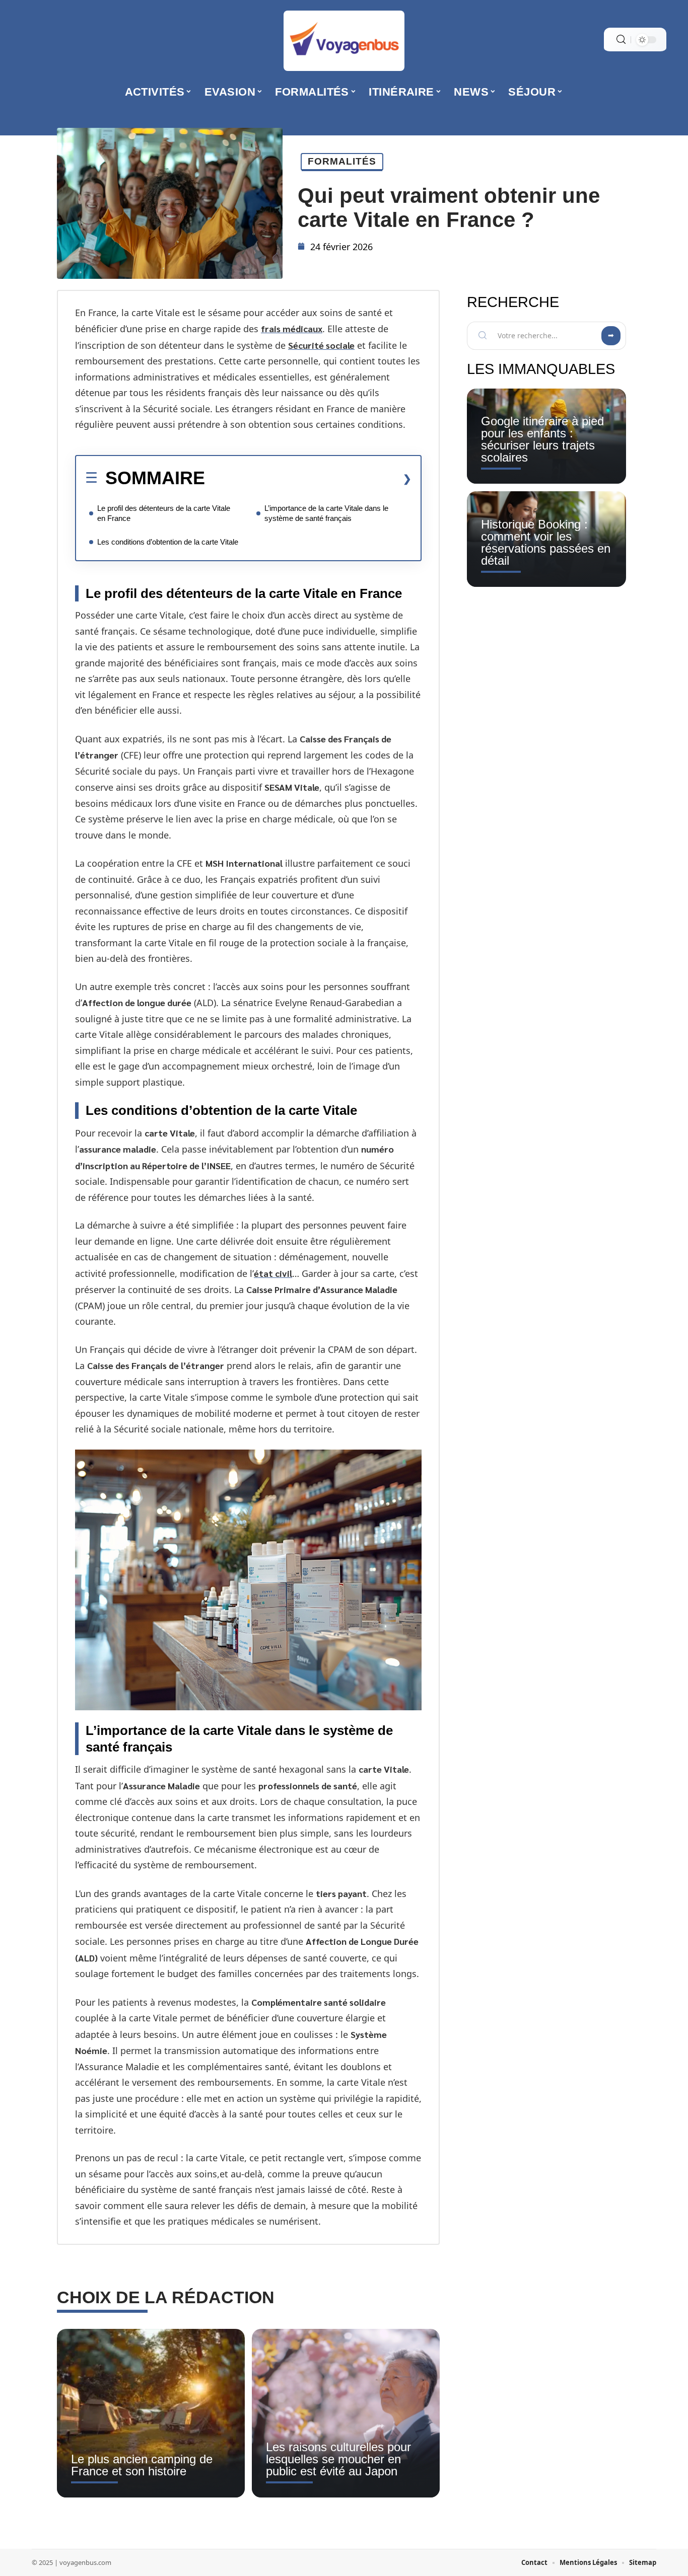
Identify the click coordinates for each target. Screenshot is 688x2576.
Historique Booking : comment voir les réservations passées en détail (546, 542)
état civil (273, 1273)
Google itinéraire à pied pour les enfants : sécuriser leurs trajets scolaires (542, 439)
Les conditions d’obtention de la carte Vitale (168, 542)
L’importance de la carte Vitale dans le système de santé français (326, 513)
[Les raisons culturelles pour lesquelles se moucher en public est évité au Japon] (346, 2413)
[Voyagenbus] (344, 41)
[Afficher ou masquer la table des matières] (308, 479)
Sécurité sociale (321, 345)
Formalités (342, 161)
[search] (621, 40)
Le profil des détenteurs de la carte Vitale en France (164, 513)
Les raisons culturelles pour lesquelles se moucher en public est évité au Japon (338, 2459)
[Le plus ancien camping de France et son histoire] (151, 2413)
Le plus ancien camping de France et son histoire (142, 2465)
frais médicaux (292, 328)
